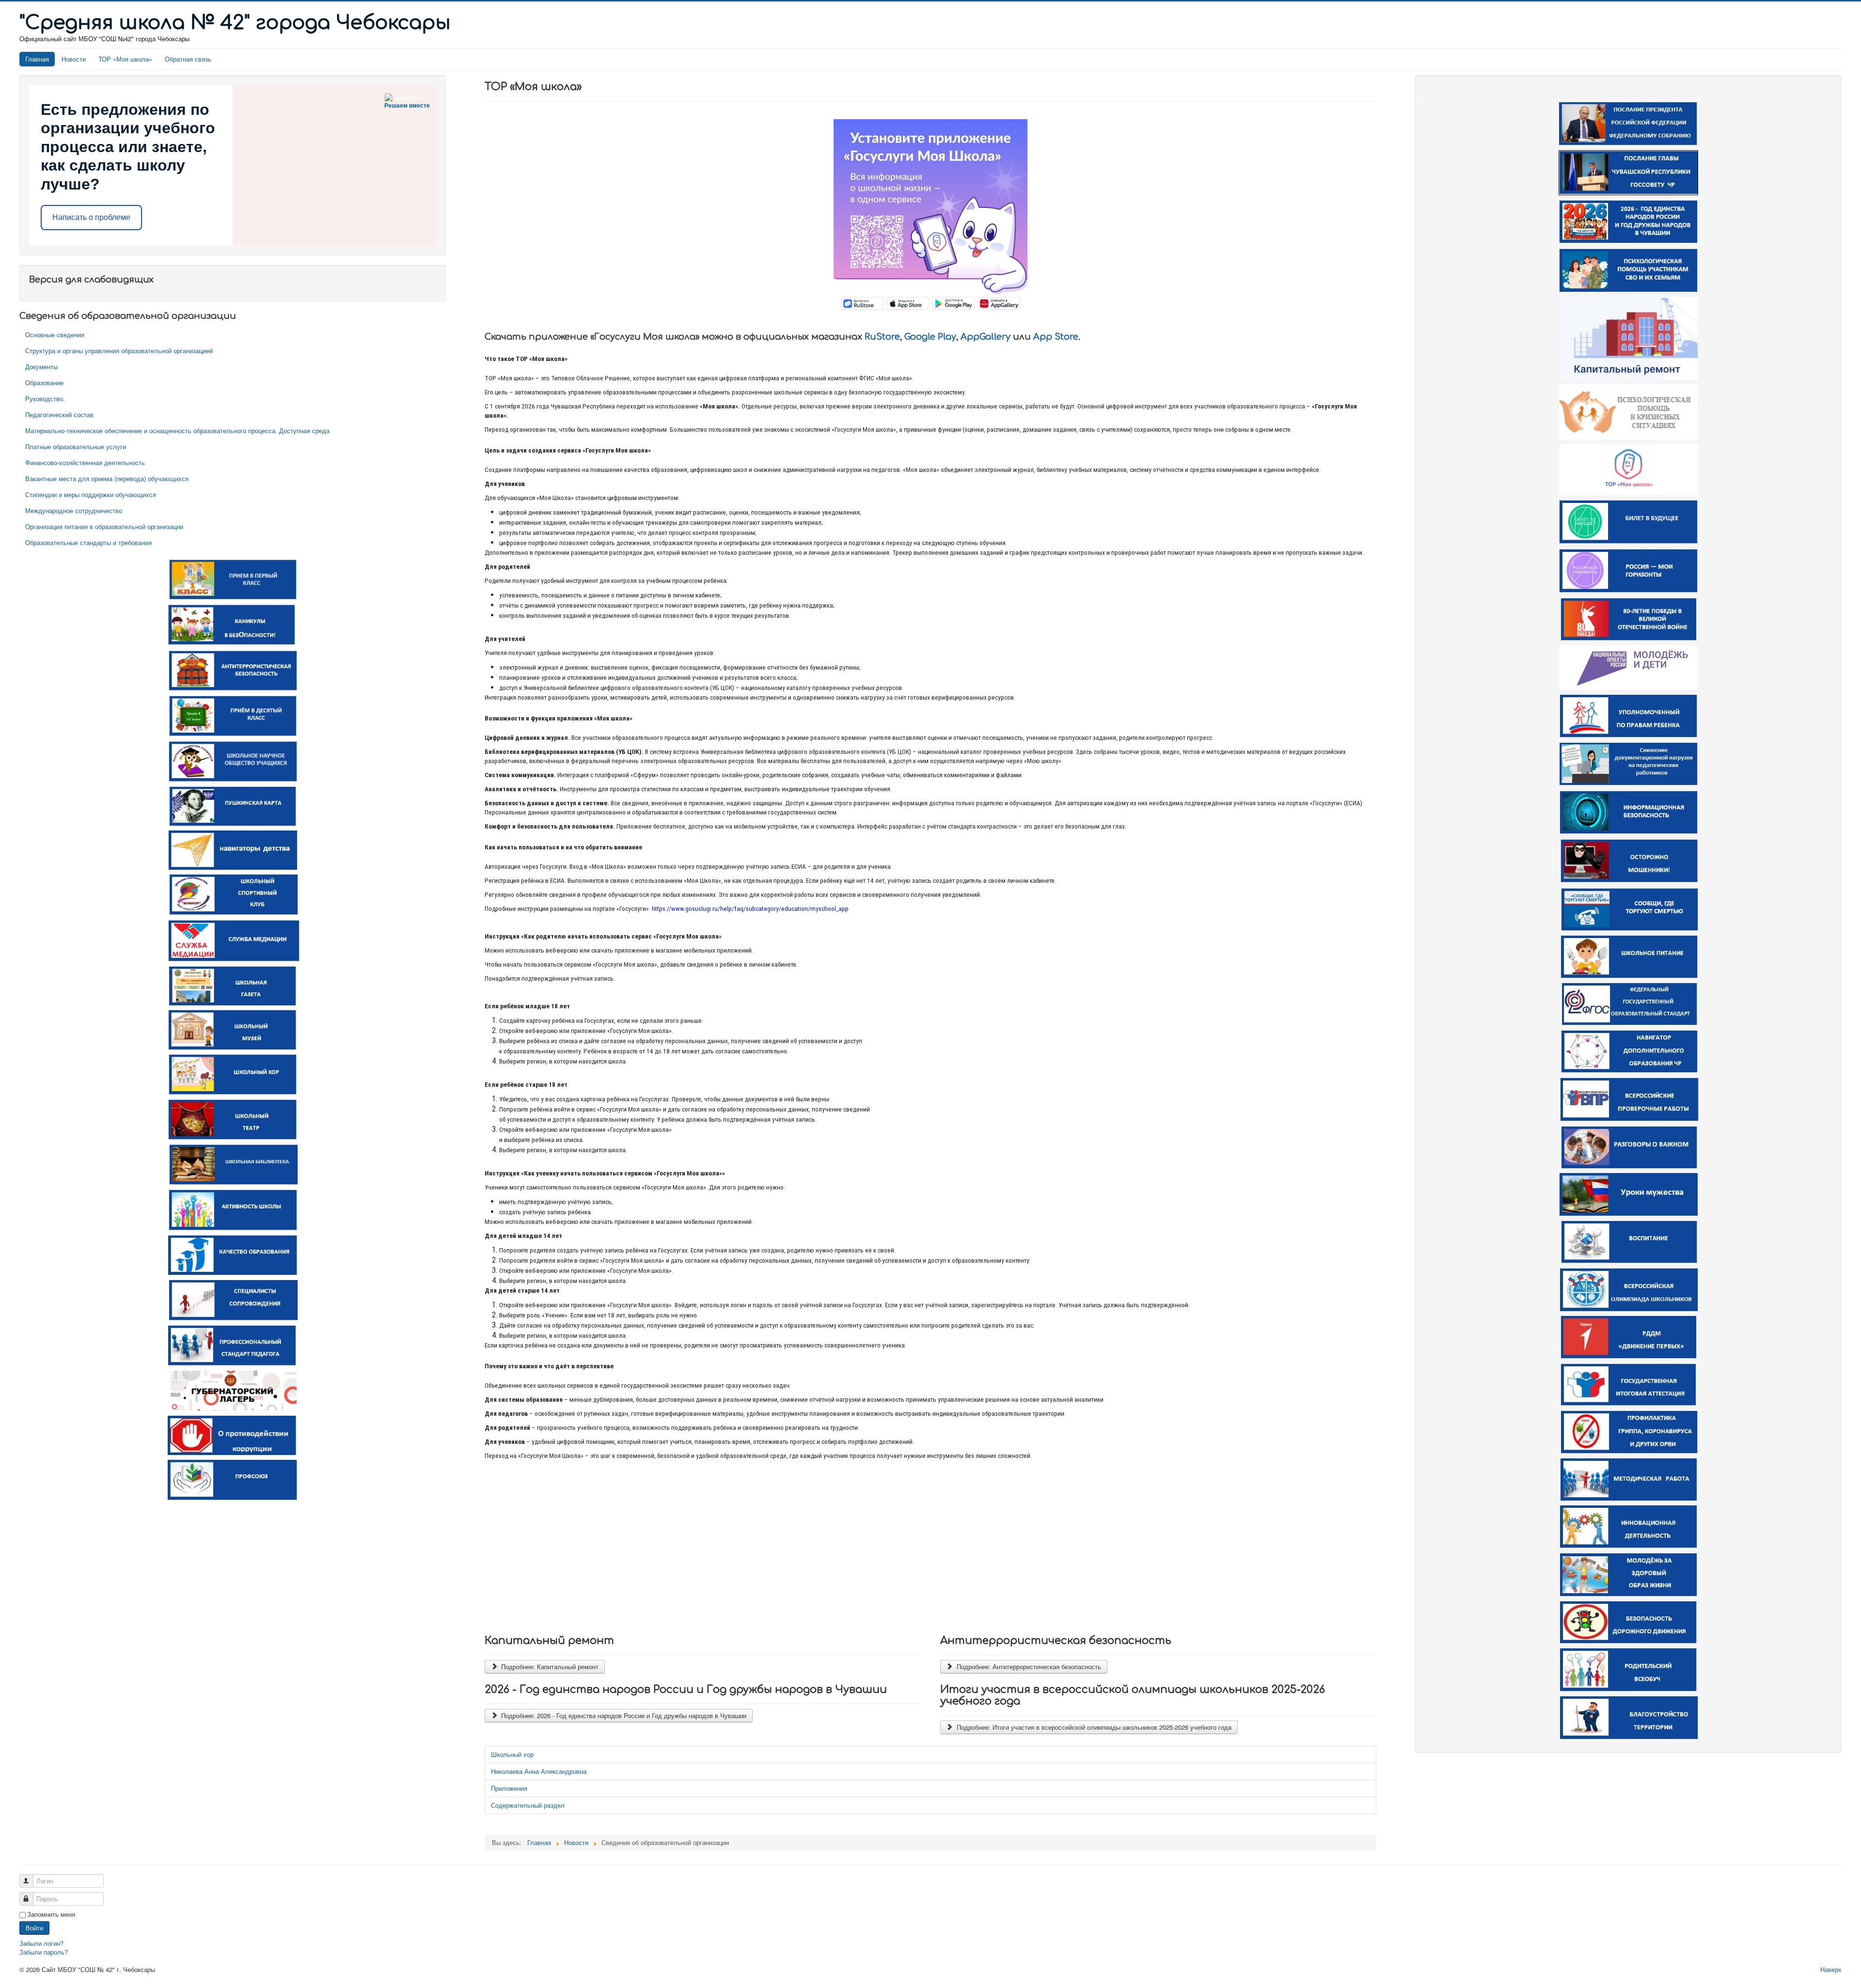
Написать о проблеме (91, 217)
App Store (1056, 337)
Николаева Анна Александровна (539, 1771)
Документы (41, 367)
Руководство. (45, 399)
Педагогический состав (59, 415)
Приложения (509, 1788)
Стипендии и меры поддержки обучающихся (91, 494)
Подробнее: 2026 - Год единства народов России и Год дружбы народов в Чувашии (623, 1715)
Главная (37, 59)
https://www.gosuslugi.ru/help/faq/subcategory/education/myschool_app (750, 909)
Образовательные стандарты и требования (88, 542)
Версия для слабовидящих (91, 280)
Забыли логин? (41, 1943)
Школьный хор (512, 1754)
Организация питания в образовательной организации (104, 526)
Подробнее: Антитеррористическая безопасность (1028, 1667)
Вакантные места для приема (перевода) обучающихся (107, 478)
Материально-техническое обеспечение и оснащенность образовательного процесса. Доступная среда (177, 430)
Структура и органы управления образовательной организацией (119, 351)
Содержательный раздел (528, 1805)
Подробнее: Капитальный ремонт (549, 1667)
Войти (34, 1928)
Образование (44, 383)
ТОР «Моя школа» (125, 59)
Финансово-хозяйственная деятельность (85, 462)
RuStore (882, 337)
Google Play (930, 337)
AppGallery (986, 337)
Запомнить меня (51, 1914)
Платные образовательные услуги (76, 446)
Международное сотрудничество (74, 510)
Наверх (1831, 1969)
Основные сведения (55, 335)
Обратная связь (188, 59)
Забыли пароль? (44, 1952)
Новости (74, 59)
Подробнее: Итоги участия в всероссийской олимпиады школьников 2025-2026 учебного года (1093, 1727)
